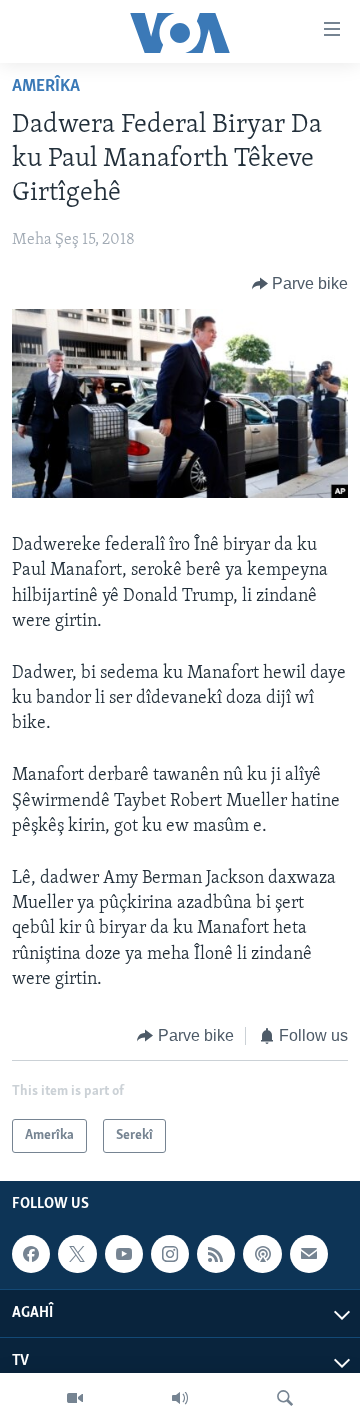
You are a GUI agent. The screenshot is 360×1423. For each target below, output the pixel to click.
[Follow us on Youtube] (124, 1255)
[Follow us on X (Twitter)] (77, 1255)
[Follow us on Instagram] (170, 1255)
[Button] (300, 284)
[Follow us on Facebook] (31, 1255)
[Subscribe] (309, 1255)
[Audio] (180, 1398)
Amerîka (46, 87)
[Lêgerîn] (285, 1398)
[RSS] (216, 1255)
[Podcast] (262, 1255)
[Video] (75, 1398)
